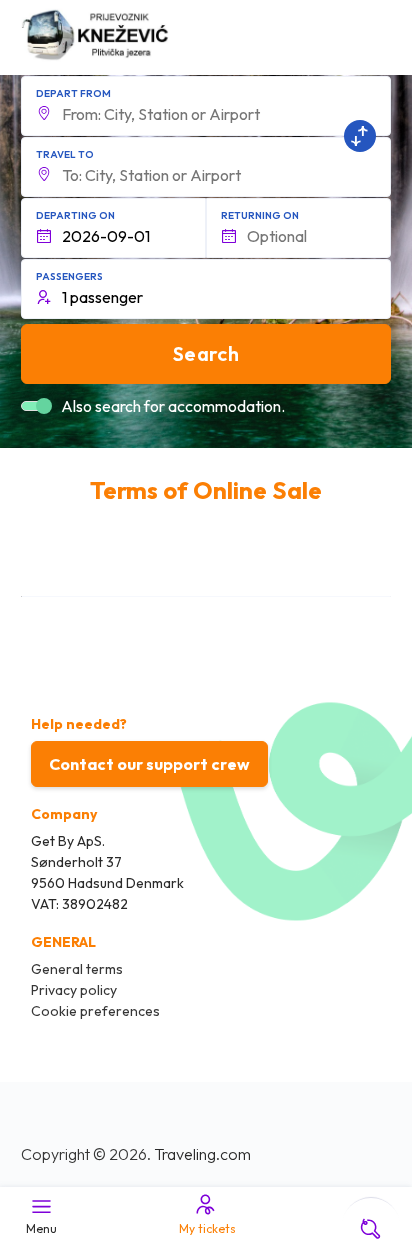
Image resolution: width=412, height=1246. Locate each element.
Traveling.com (202, 1154)
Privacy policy (74, 990)
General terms (77, 969)
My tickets (207, 1228)
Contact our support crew (149, 764)
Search (206, 353)
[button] (206, 106)
